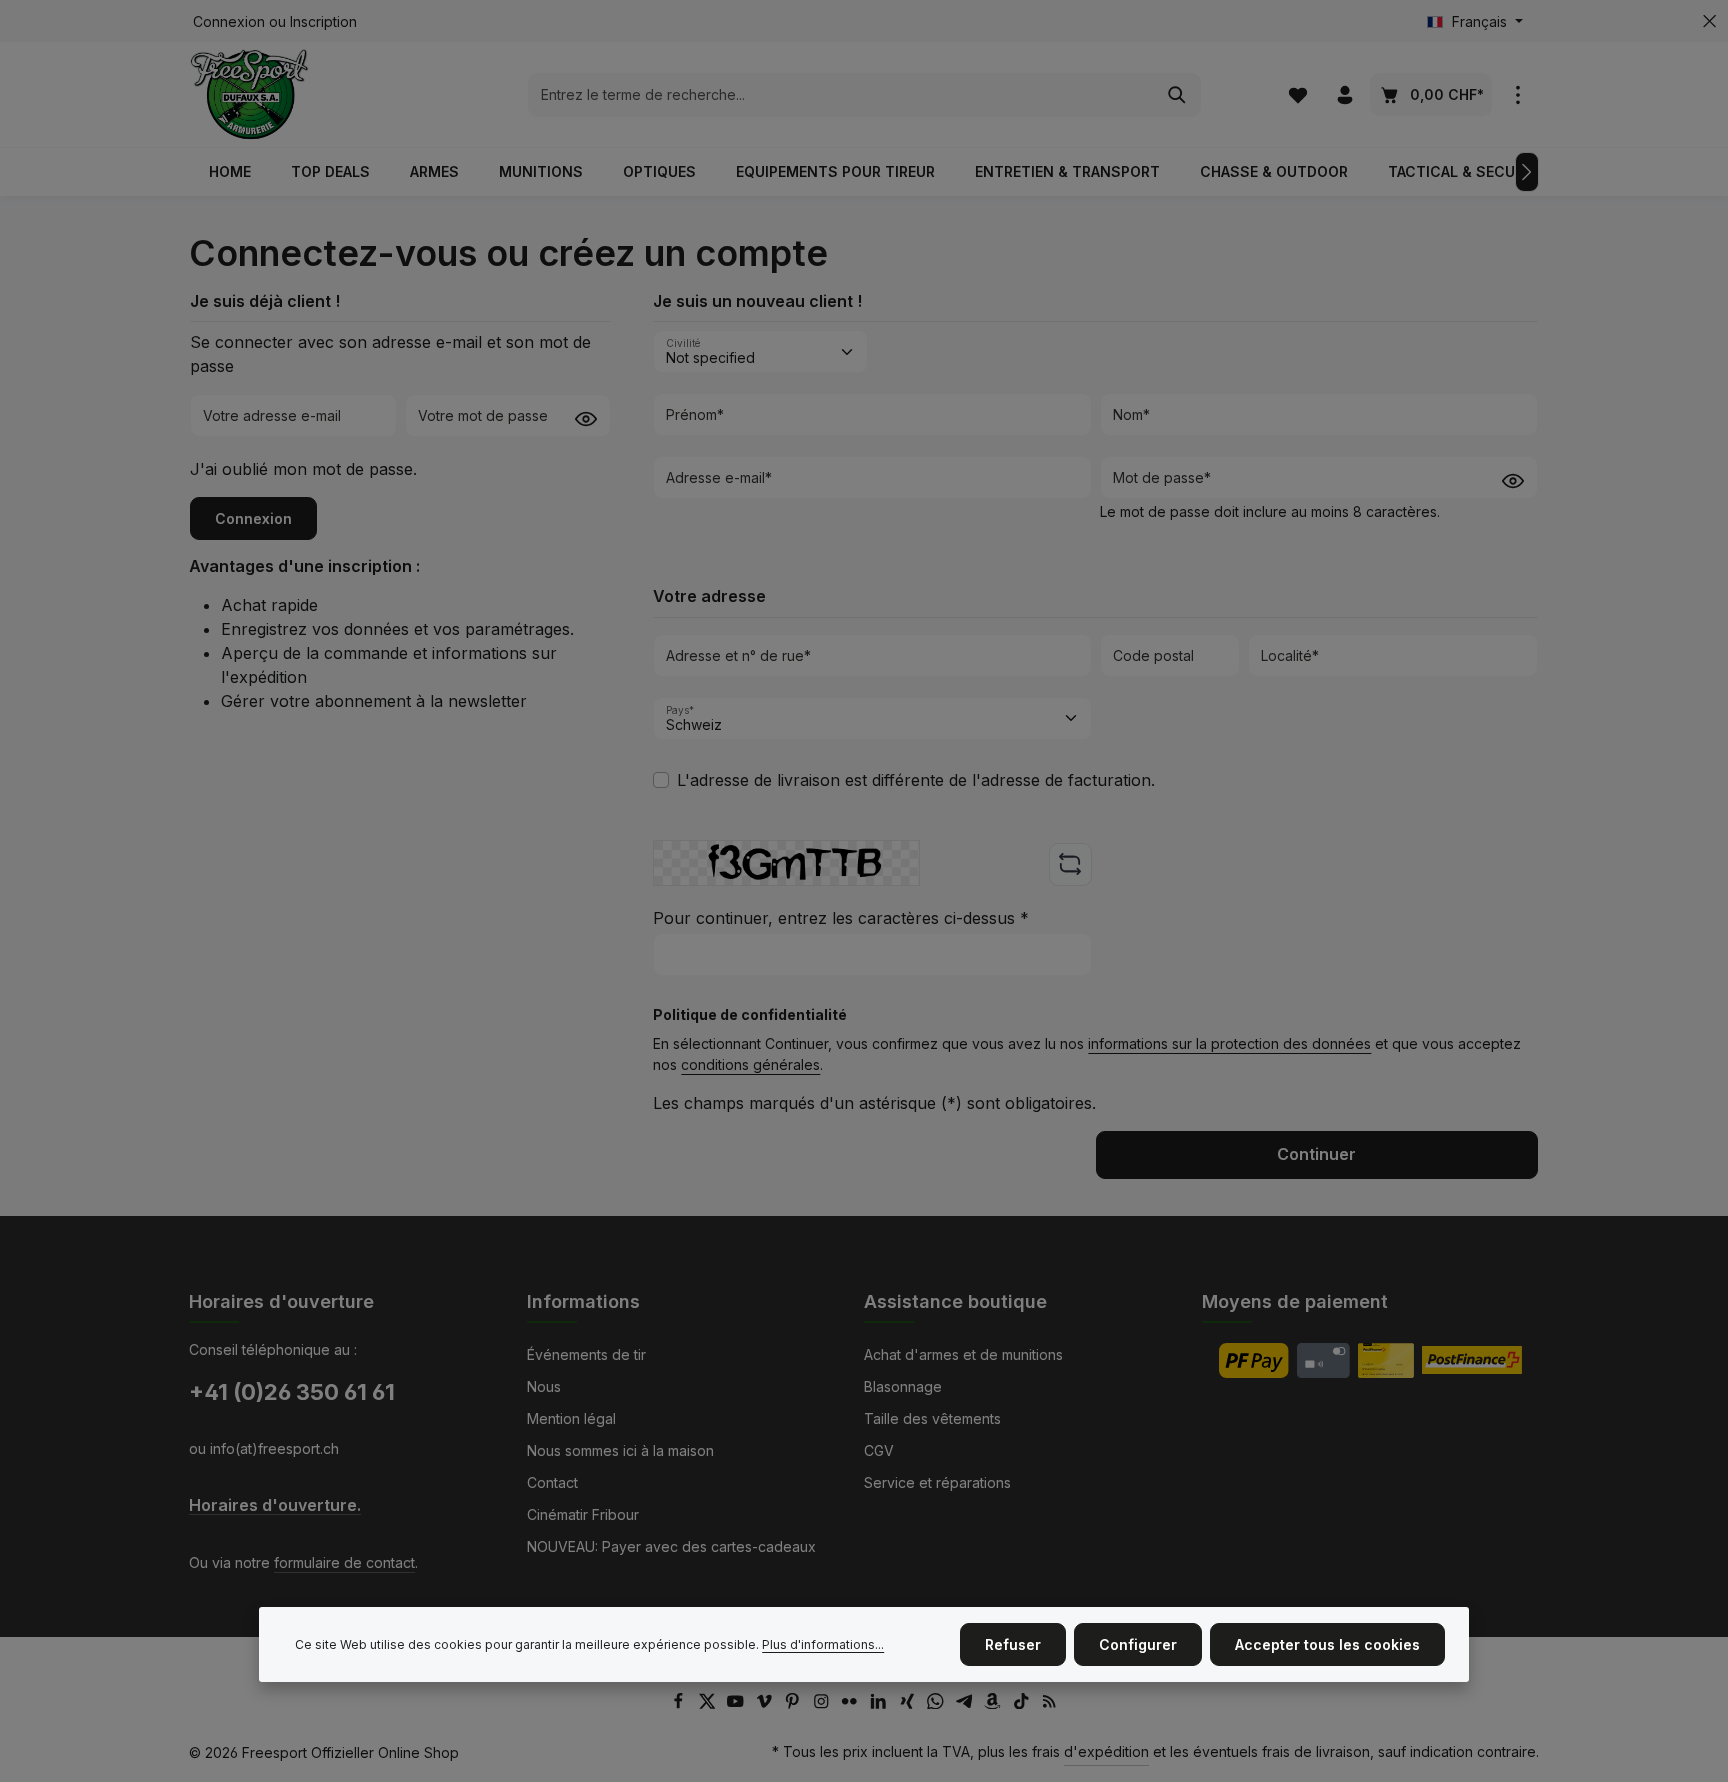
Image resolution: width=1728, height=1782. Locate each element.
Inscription (323, 21)
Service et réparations (937, 1482)
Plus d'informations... (823, 1644)
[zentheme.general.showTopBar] (1517, 94)
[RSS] (1049, 1703)
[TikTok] (1023, 1703)
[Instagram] (823, 1703)
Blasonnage (903, 1386)
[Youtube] (737, 1703)
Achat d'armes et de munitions (963, 1354)
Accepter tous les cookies (1327, 1644)
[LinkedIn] (880, 1703)
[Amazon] (994, 1703)
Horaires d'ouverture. (275, 1505)
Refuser (1013, 1644)
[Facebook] (680, 1703)
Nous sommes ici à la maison (620, 1450)
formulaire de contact (344, 1562)
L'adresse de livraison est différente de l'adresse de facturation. (916, 780)
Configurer (1138, 1644)
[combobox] (841, 95)
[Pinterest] (794, 1703)
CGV (879, 1450)
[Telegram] (966, 1703)
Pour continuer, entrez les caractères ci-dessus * (841, 918)
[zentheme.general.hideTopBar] (1709, 21)
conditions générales (750, 1064)
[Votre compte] (1344, 94)
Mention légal (571, 1418)
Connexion (229, 21)
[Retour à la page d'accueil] (249, 94)
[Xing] (909, 1703)
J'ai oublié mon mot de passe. (303, 469)
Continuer (1316, 1154)
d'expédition (1106, 1751)
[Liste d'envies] (1297, 94)
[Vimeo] (766, 1703)
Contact (552, 1482)
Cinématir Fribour (583, 1514)
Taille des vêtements (932, 1418)
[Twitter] (709, 1703)
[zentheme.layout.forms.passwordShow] (586, 417)
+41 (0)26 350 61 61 (292, 1392)
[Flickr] (851, 1703)
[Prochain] (1527, 172)
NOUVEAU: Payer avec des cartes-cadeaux (671, 1546)
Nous (544, 1386)
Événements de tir (586, 1354)
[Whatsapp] (937, 1703)
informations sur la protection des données (1229, 1043)
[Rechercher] (1177, 95)
